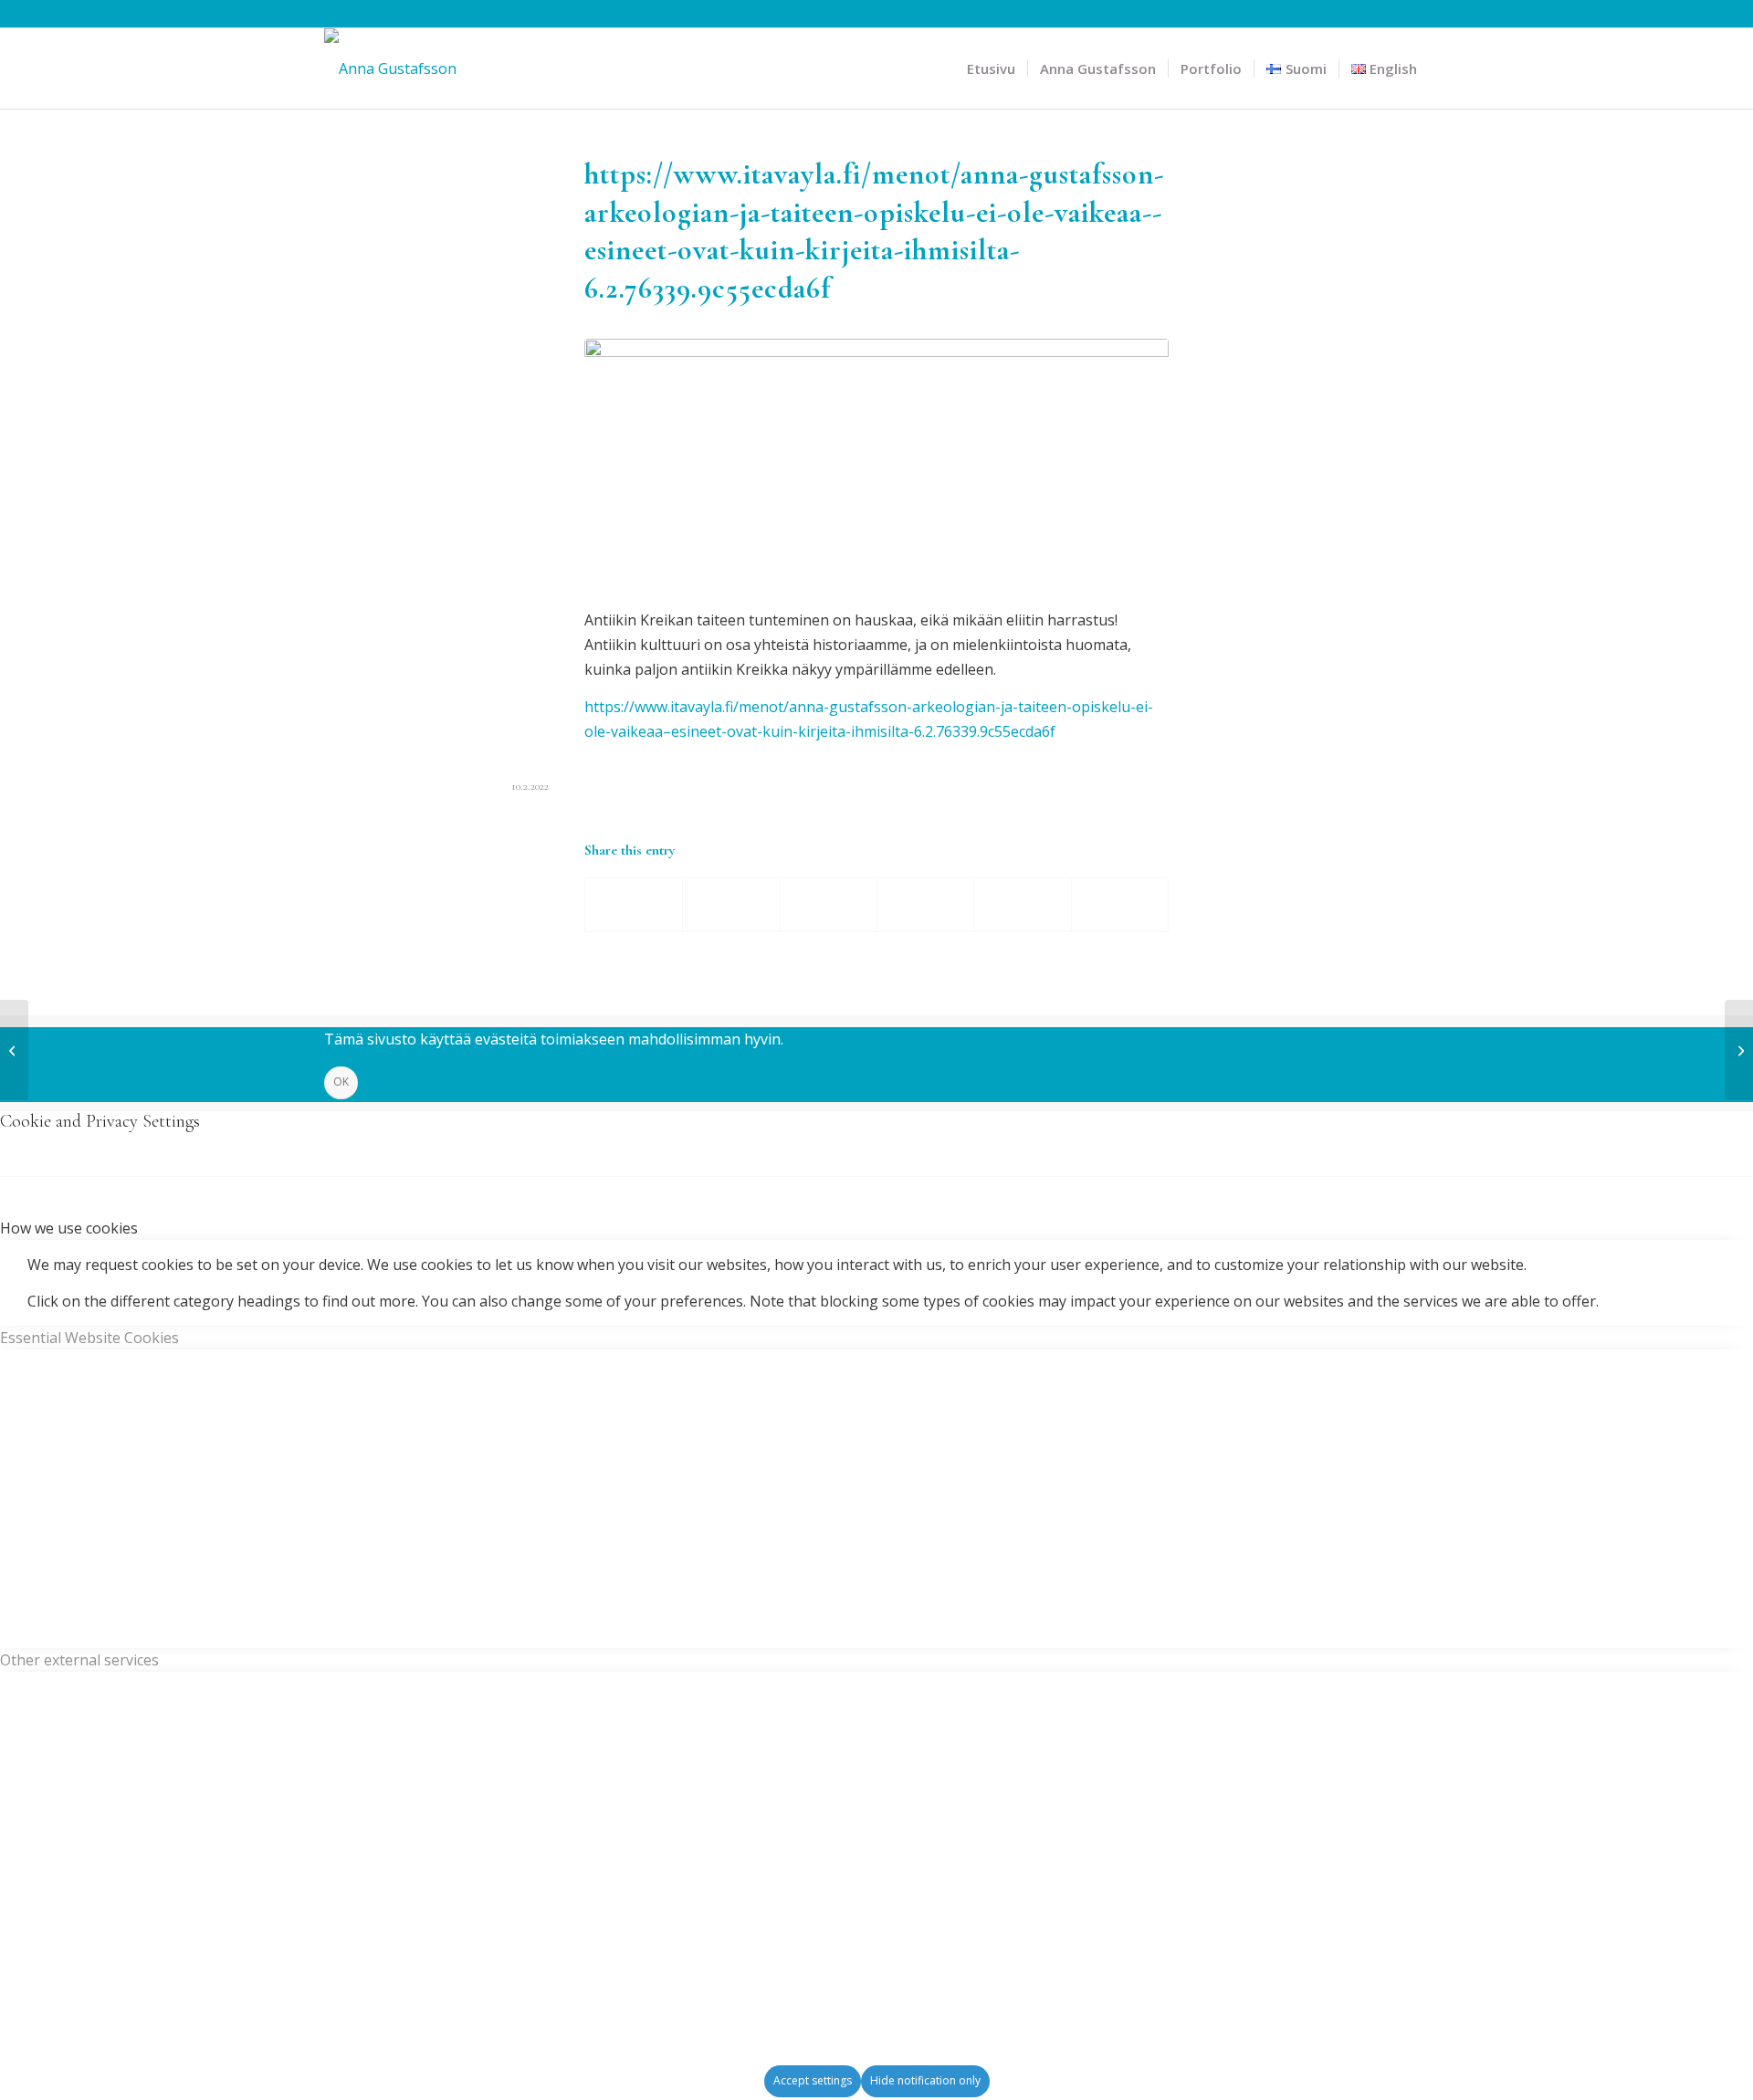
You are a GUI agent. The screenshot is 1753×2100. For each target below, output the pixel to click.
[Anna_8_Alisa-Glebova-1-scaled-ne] (876, 462)
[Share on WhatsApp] (829, 905)
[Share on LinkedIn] (1022, 905)
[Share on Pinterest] (925, 905)
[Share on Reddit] (1120, 905)
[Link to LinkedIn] (1415, 14)
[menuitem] (991, 68)
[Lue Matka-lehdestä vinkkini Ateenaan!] (1739, 1050)
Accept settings (813, 2080)
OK (341, 1081)
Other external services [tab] (79, 1660)
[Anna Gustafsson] (390, 68)
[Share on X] (731, 905)
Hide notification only (925, 2080)
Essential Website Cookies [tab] (89, 1338)
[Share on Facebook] (634, 905)
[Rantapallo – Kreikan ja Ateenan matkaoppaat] (14, 1050)
